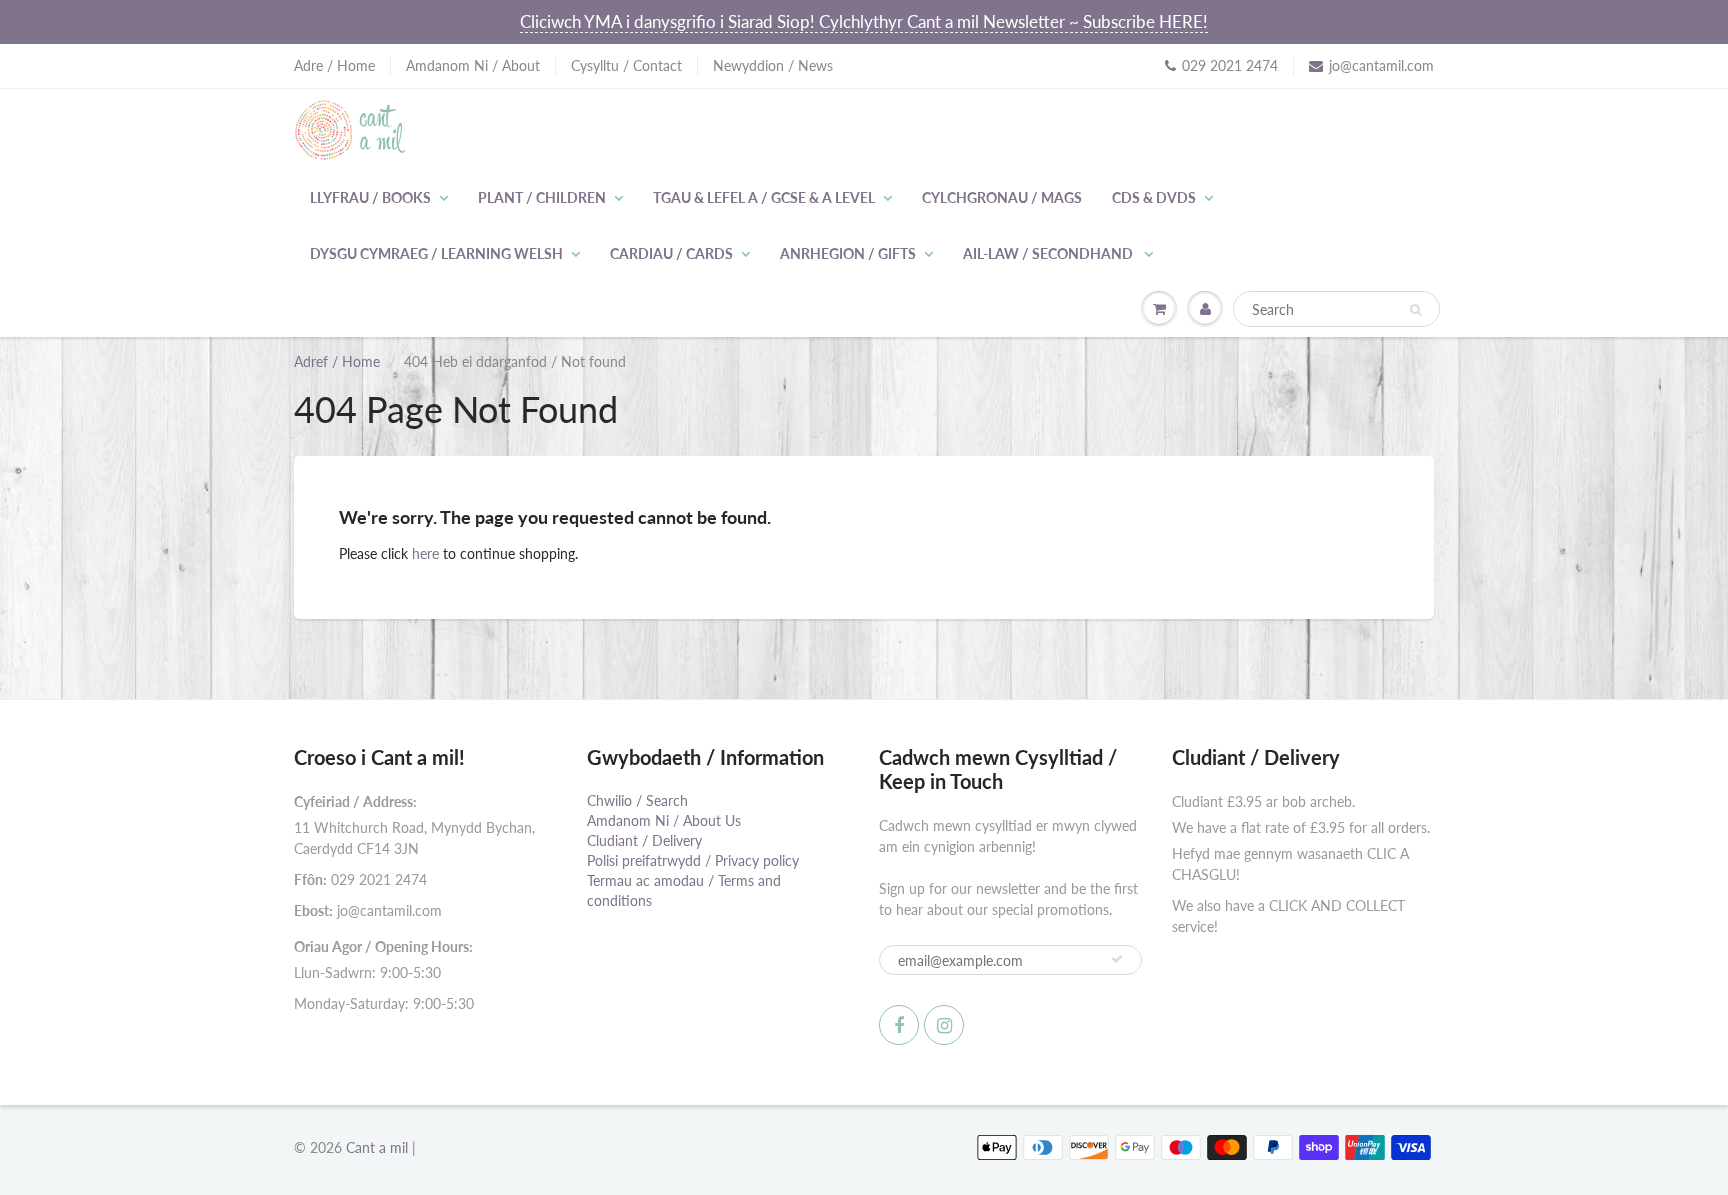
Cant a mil (377, 1147)
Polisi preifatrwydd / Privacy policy (693, 860)
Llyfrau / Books (370, 197)
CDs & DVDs (1154, 197)
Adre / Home (334, 65)
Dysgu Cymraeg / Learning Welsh (436, 253)
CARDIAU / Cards (671, 253)
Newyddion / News (773, 65)
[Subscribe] (1117, 959)
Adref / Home (337, 361)
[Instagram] (944, 1025)
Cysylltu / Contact (626, 65)
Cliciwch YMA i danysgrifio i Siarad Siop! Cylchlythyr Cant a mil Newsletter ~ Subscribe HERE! (864, 21)
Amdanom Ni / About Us (664, 820)
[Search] (1415, 310)
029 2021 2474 (1230, 65)
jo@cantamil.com (1381, 65)
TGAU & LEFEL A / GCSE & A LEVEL (764, 197)
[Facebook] (899, 1025)
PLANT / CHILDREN (542, 197)
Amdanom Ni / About (473, 65)
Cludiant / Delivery (644, 840)
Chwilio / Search (637, 800)
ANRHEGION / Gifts (848, 253)
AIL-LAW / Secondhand (1049, 253)
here (425, 553)
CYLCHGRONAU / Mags (1002, 197)
